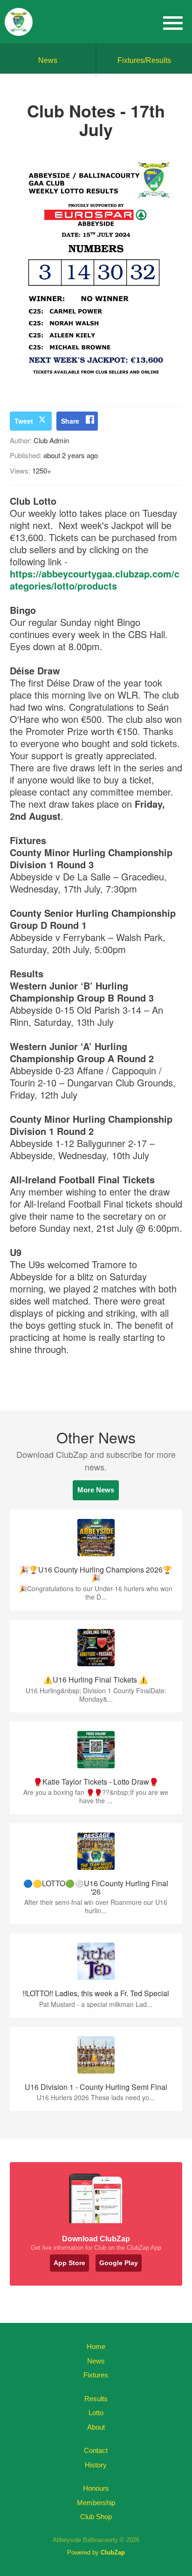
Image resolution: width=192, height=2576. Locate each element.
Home (96, 2346)
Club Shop (96, 2517)
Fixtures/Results (144, 60)
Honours (96, 2488)
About (96, 2427)
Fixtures (96, 2375)
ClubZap (113, 2552)
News (48, 60)
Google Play (119, 2263)
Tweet (24, 421)
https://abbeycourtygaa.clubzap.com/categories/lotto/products (95, 580)
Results (96, 2399)
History (96, 2465)
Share (70, 421)
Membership (96, 2503)
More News (96, 1490)
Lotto (96, 2413)
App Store (69, 2263)
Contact (96, 2450)
